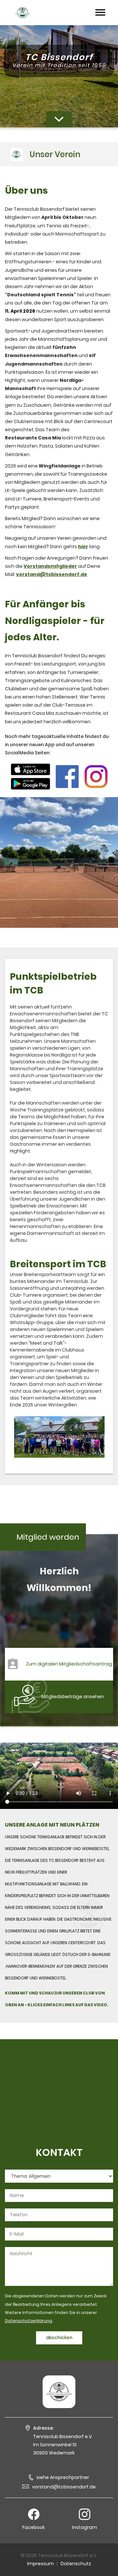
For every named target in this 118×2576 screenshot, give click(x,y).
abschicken (59, 2338)
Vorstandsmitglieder (50, 566)
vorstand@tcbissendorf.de (64, 2487)
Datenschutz (76, 2564)
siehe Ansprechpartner (63, 2477)
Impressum (40, 2564)
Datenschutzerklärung (29, 2321)
